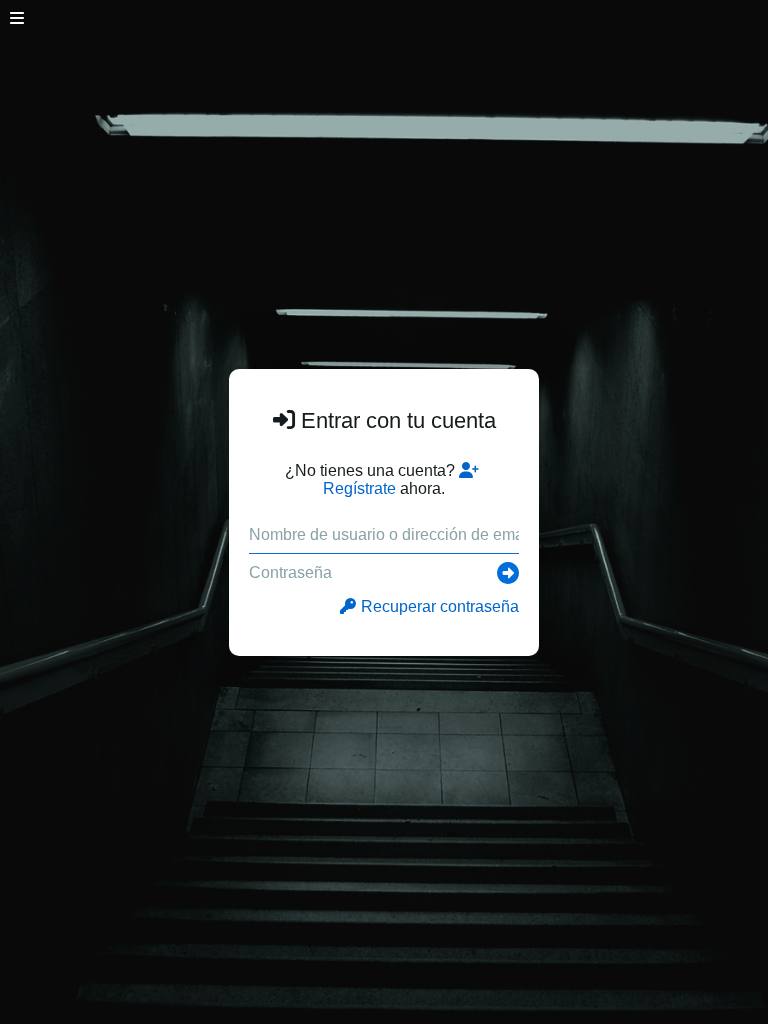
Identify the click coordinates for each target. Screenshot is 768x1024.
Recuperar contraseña (440, 606)
